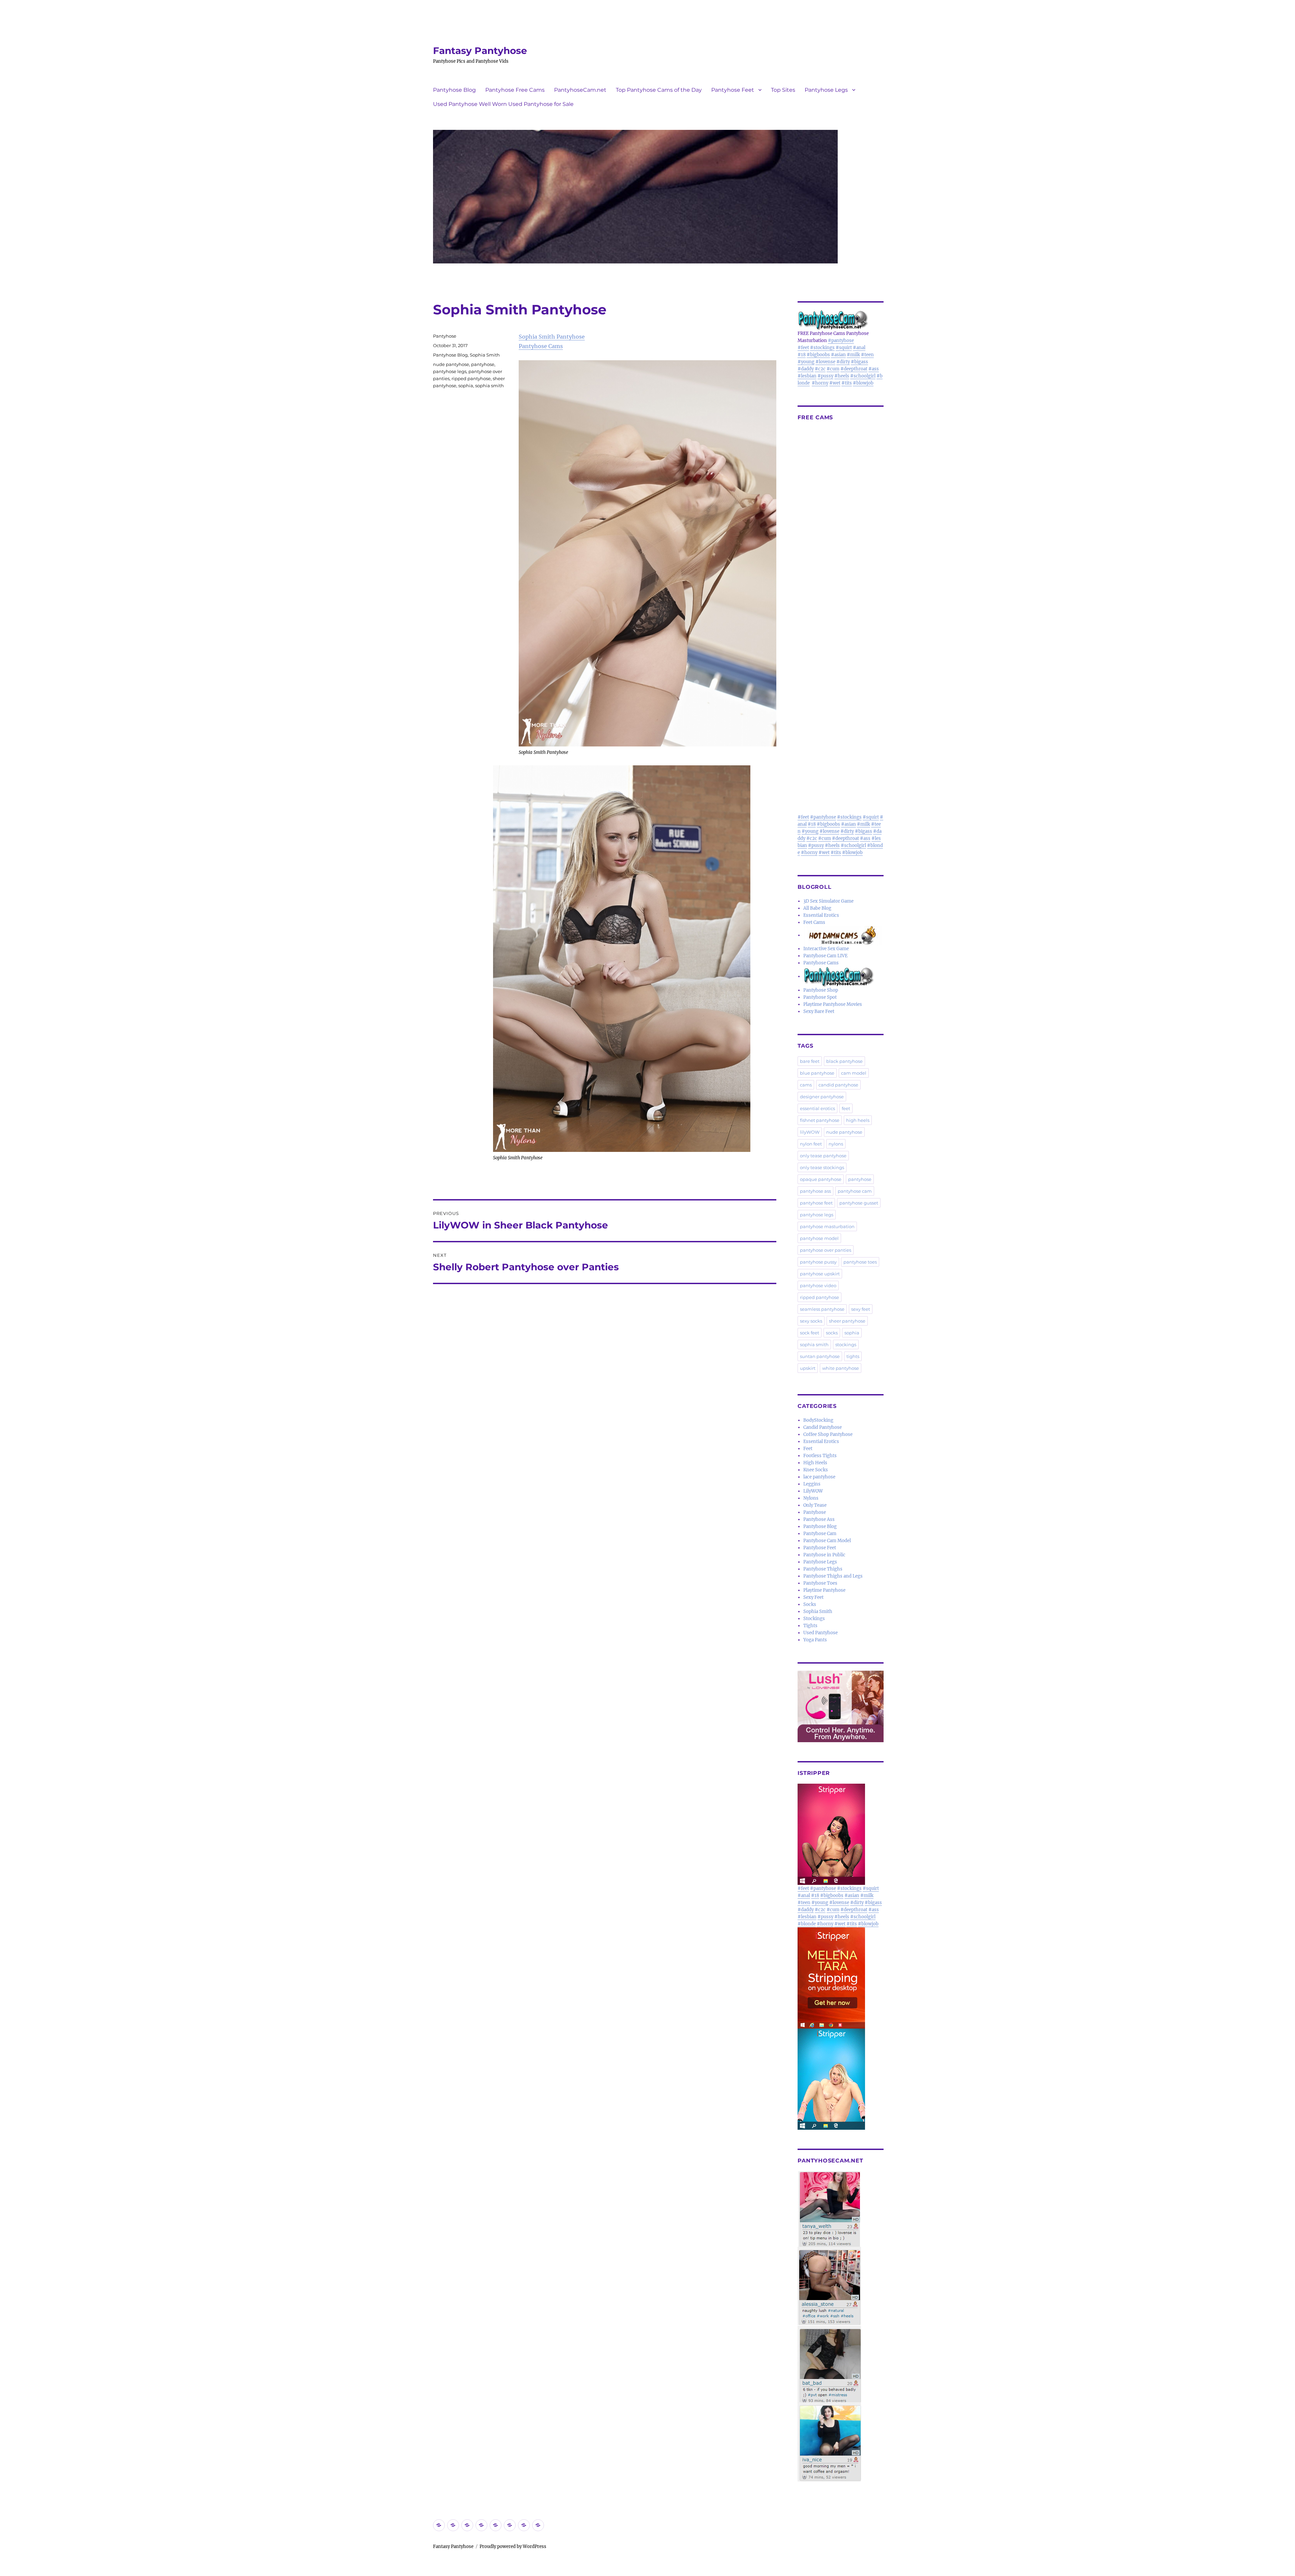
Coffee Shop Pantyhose (828, 1434)
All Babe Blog (817, 908)
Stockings (814, 1619)
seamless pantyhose (822, 1309)
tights (853, 1356)
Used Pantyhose (821, 1633)
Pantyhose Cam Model (827, 1541)
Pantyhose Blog (454, 90)
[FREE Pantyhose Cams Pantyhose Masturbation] (841, 320)
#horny (820, 383)
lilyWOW (810, 1132)
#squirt (844, 348)
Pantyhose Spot (820, 997)
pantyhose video (818, 1285)
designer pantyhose (822, 1097)
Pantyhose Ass (819, 1519)
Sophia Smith (485, 355)
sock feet (810, 1333)
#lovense (825, 362)
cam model (854, 1073)
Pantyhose (445, 336)
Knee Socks (816, 1470)
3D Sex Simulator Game (828, 901)
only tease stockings (822, 1167)
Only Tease (815, 1505)
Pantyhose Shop (821, 990)
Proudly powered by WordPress (513, 2546)
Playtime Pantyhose (824, 1590)
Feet (808, 1449)
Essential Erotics (821, 915)
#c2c (820, 369)
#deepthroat (854, 369)
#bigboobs (818, 355)
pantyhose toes (860, 1262)
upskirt (808, 1368)
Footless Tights (820, 1456)
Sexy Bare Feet (819, 1011)
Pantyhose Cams (541, 346)
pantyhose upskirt (820, 1274)
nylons (836, 1144)
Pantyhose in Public (824, 1555)
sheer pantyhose (847, 1321)
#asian (838, 355)
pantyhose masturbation (827, 1226)
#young (806, 362)
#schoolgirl (863, 376)
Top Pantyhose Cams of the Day (659, 90)
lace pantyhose (819, 1477)
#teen (867, 355)
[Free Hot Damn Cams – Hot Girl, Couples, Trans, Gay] (843, 935)
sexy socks (811, 1321)
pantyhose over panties (826, 1250)
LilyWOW (813, 1491)
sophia (466, 386)
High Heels (815, 1463)
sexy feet (861, 1309)
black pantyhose (844, 1061)
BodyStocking (818, 1420)
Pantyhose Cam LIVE (825, 956)
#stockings (822, 348)
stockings (846, 1344)
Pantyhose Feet (733, 90)
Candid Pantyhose (823, 1427)
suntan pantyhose (820, 1356)
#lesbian (807, 376)
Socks (810, 1604)
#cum (833, 369)
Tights (810, 1626)
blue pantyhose (817, 1073)
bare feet (810, 1061)
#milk (853, 355)
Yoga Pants (815, 1640)
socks (832, 1333)
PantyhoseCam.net (580, 90)
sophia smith (490, 386)
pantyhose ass (815, 1191)
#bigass (859, 362)
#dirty (843, 362)
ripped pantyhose (471, 378)
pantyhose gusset (859, 1203)
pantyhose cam (855, 1191)
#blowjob (863, 383)
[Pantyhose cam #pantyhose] (839, 976)
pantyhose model (819, 1238)
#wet (835, 383)
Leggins (812, 1484)
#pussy (825, 376)
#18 (802, 355)
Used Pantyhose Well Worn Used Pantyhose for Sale (503, 104)
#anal (859, 348)
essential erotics (817, 1108)
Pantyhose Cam (820, 1534)
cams (806, 1085)
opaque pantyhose (821, 1179)
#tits (847, 383)
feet (846, 1108)
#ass (874, 369)
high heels (858, 1120)
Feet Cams (814, 922)
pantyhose (483, 364)
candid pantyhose (838, 1085)
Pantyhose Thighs (823, 1569)
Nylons (811, 1498)
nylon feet (811, 1144)
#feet (803, 348)
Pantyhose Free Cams (515, 90)
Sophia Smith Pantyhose (552, 337)
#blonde (807, 1924)
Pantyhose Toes (820, 1583)
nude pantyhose (451, 364)
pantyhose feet (816, 1203)
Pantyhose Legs (826, 90)
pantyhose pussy (818, 1262)
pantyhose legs (450, 371)
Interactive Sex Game (826, 949)
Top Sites (783, 90)
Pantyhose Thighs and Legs (833, 1576)
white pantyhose (841, 1368)
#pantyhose (841, 341)
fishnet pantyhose (820, 1120)
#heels (842, 376)
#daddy (806, 369)
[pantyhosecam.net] (841, 2326)
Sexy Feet (813, 1597)
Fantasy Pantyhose (480, 51)
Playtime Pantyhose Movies (833, 1004)
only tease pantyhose (823, 1156)
